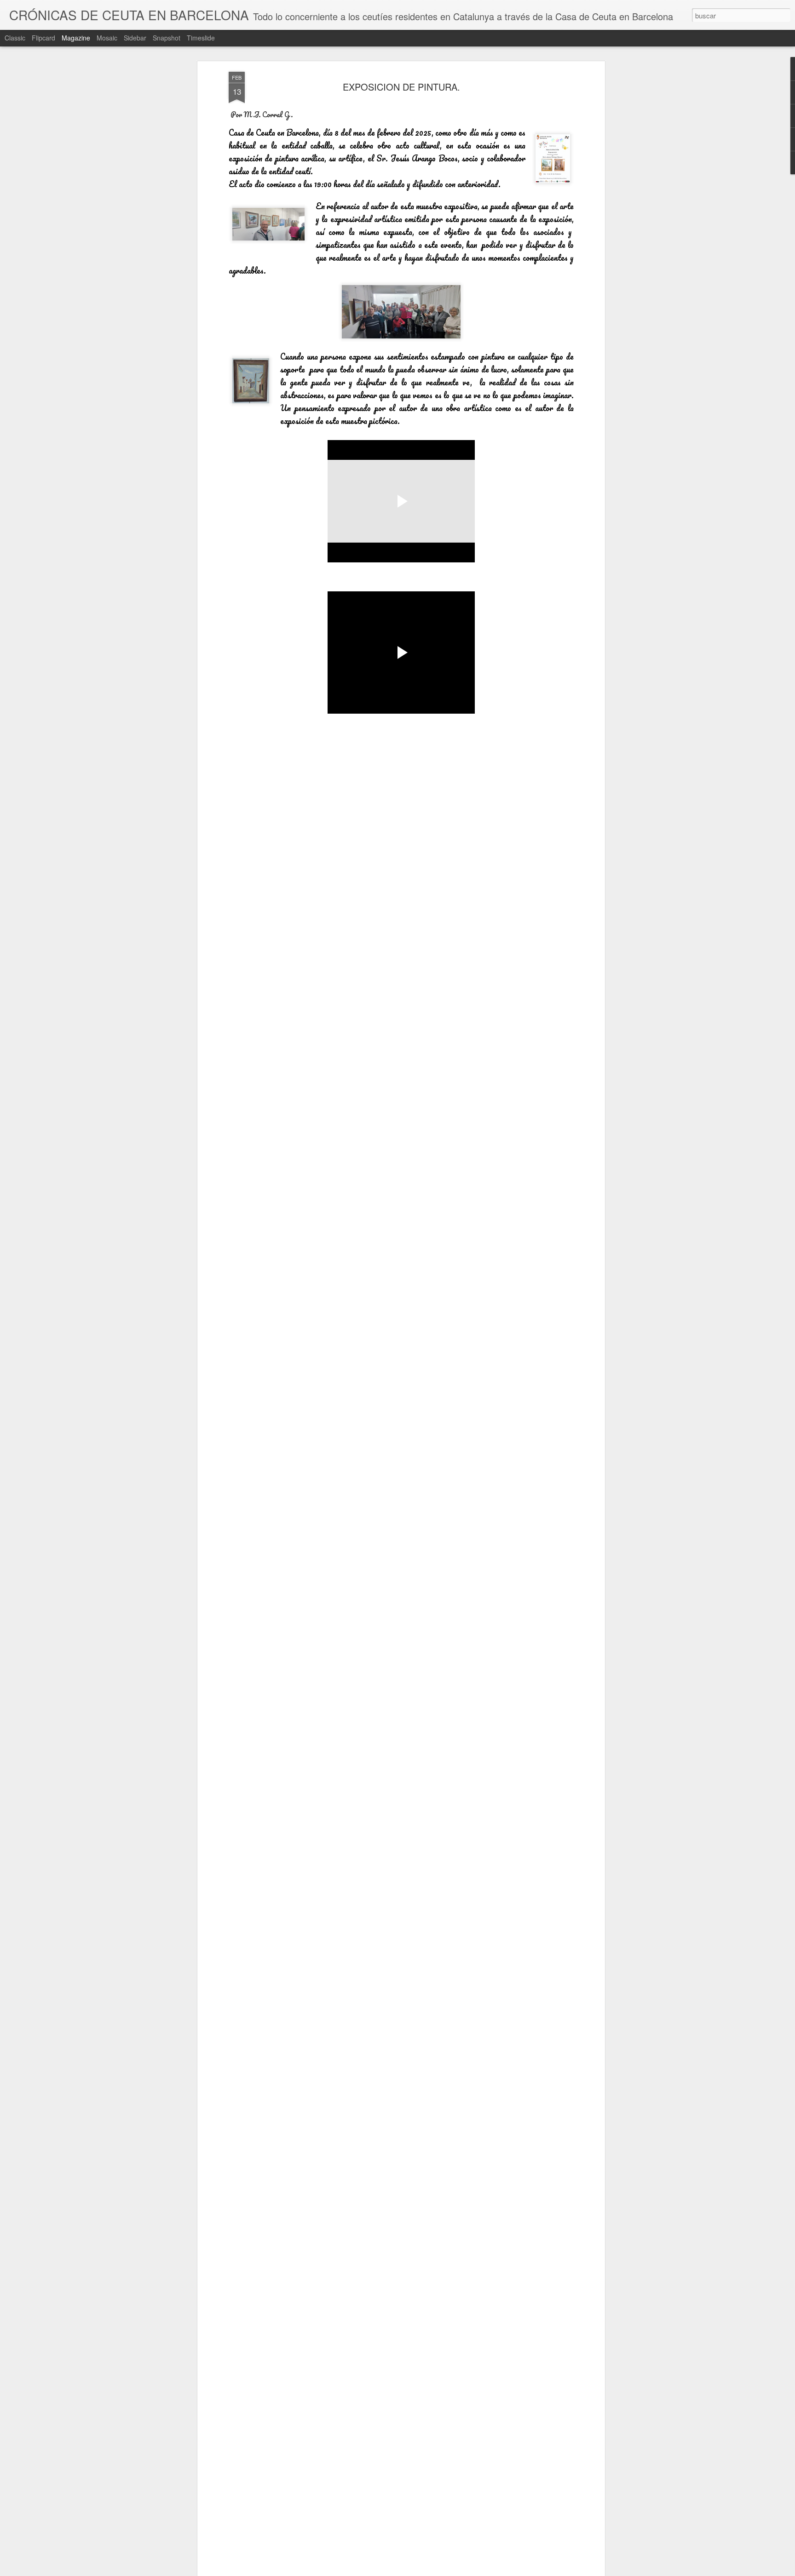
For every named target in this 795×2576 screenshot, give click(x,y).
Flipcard (43, 38)
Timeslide (201, 38)
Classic (15, 38)
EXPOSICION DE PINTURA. (401, 87)
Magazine (76, 38)
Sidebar (135, 38)
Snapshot (167, 38)
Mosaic (107, 38)
